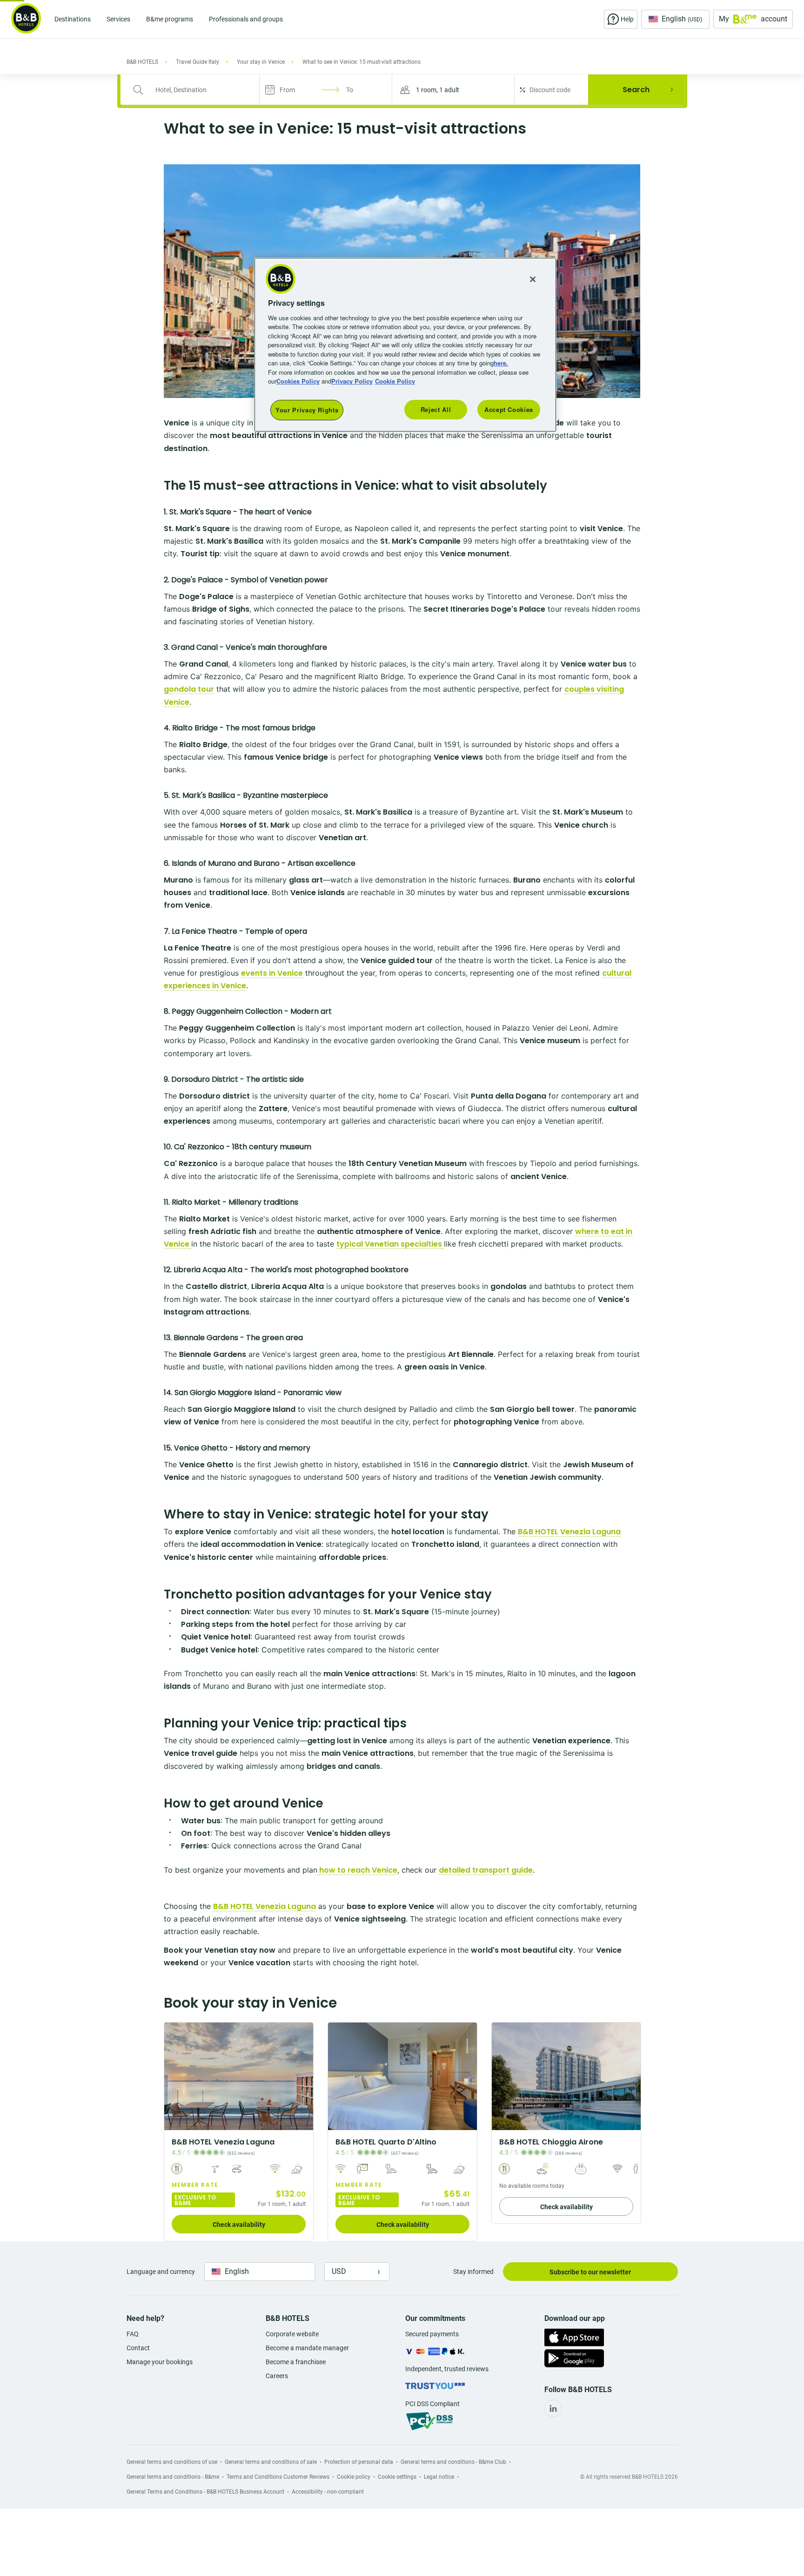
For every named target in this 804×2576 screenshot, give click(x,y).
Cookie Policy (395, 381)
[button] (453, 90)
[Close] (533, 279)
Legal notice (439, 2477)
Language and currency (161, 2272)
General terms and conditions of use (172, 2462)
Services (118, 19)
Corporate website (292, 2334)
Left (174, 2076)
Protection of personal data (359, 2462)
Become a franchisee (296, 2362)
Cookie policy (354, 2477)
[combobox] (196, 90)
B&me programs (170, 19)
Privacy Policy (352, 381)
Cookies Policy (298, 381)
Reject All (436, 409)
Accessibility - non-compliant (328, 2492)
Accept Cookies (509, 409)
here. (501, 363)
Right (303, 2076)
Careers (277, 2376)
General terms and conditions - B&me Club (453, 2462)
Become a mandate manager (307, 2348)
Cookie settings (397, 2477)
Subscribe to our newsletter (590, 2272)
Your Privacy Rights (307, 410)
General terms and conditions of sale (271, 2462)
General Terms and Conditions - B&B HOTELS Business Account (205, 2492)
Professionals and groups (246, 19)
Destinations (73, 19)
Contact (138, 2348)
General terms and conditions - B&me (173, 2477)
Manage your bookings (160, 2362)
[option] (239, 2132)
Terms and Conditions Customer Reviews (278, 2477)
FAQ (133, 2334)
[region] (405, 345)
